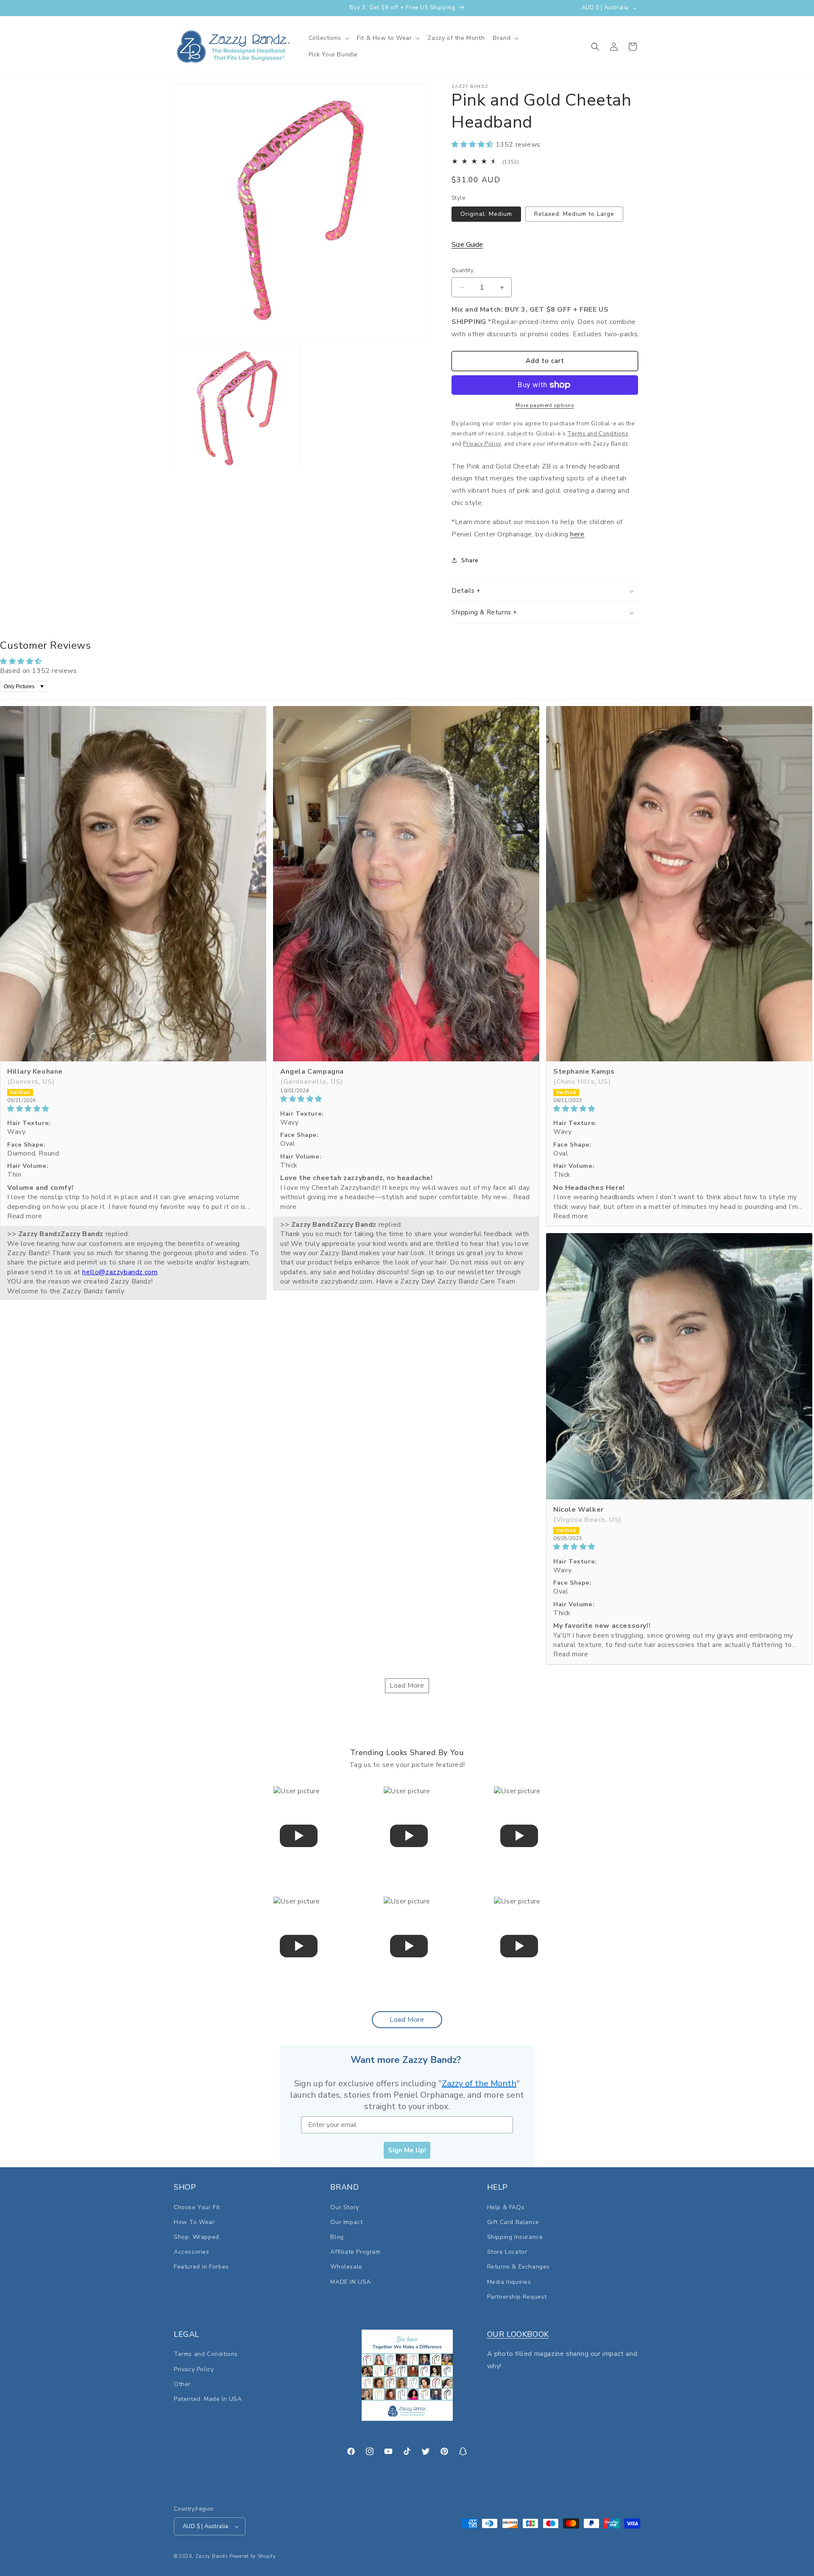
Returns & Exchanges (519, 2267)
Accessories (192, 2252)
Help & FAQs (506, 2207)
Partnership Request (517, 2297)
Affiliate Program (355, 2252)
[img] (133, 1109)
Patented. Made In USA (208, 2399)
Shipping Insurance (515, 2237)
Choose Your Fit (197, 2207)
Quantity (463, 271)
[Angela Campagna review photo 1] (406, 884)
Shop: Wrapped (197, 2237)
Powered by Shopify (253, 2556)
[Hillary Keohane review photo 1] (133, 884)
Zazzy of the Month (479, 2083)
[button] (329, 38)
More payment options (545, 405)
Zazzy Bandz (212, 2556)
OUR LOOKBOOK (518, 2334)
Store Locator (507, 2252)
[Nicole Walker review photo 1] (679, 1366)
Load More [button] (407, 1686)
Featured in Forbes (201, 2267)
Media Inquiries (509, 2282)
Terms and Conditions (206, 2354)
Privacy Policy (194, 2369)
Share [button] (470, 560)
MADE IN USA (351, 2282)
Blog (337, 2237)
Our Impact (346, 2222)
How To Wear (194, 2222)
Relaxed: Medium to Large (574, 214)
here (577, 534)
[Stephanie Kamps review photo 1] (679, 884)
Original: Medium (486, 214)
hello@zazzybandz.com (120, 1272)
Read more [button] (25, 1216)
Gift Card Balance (513, 2222)
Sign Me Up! (407, 2150)
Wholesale (346, 2267)
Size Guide (467, 245)
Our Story (344, 2207)
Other (182, 2384)
